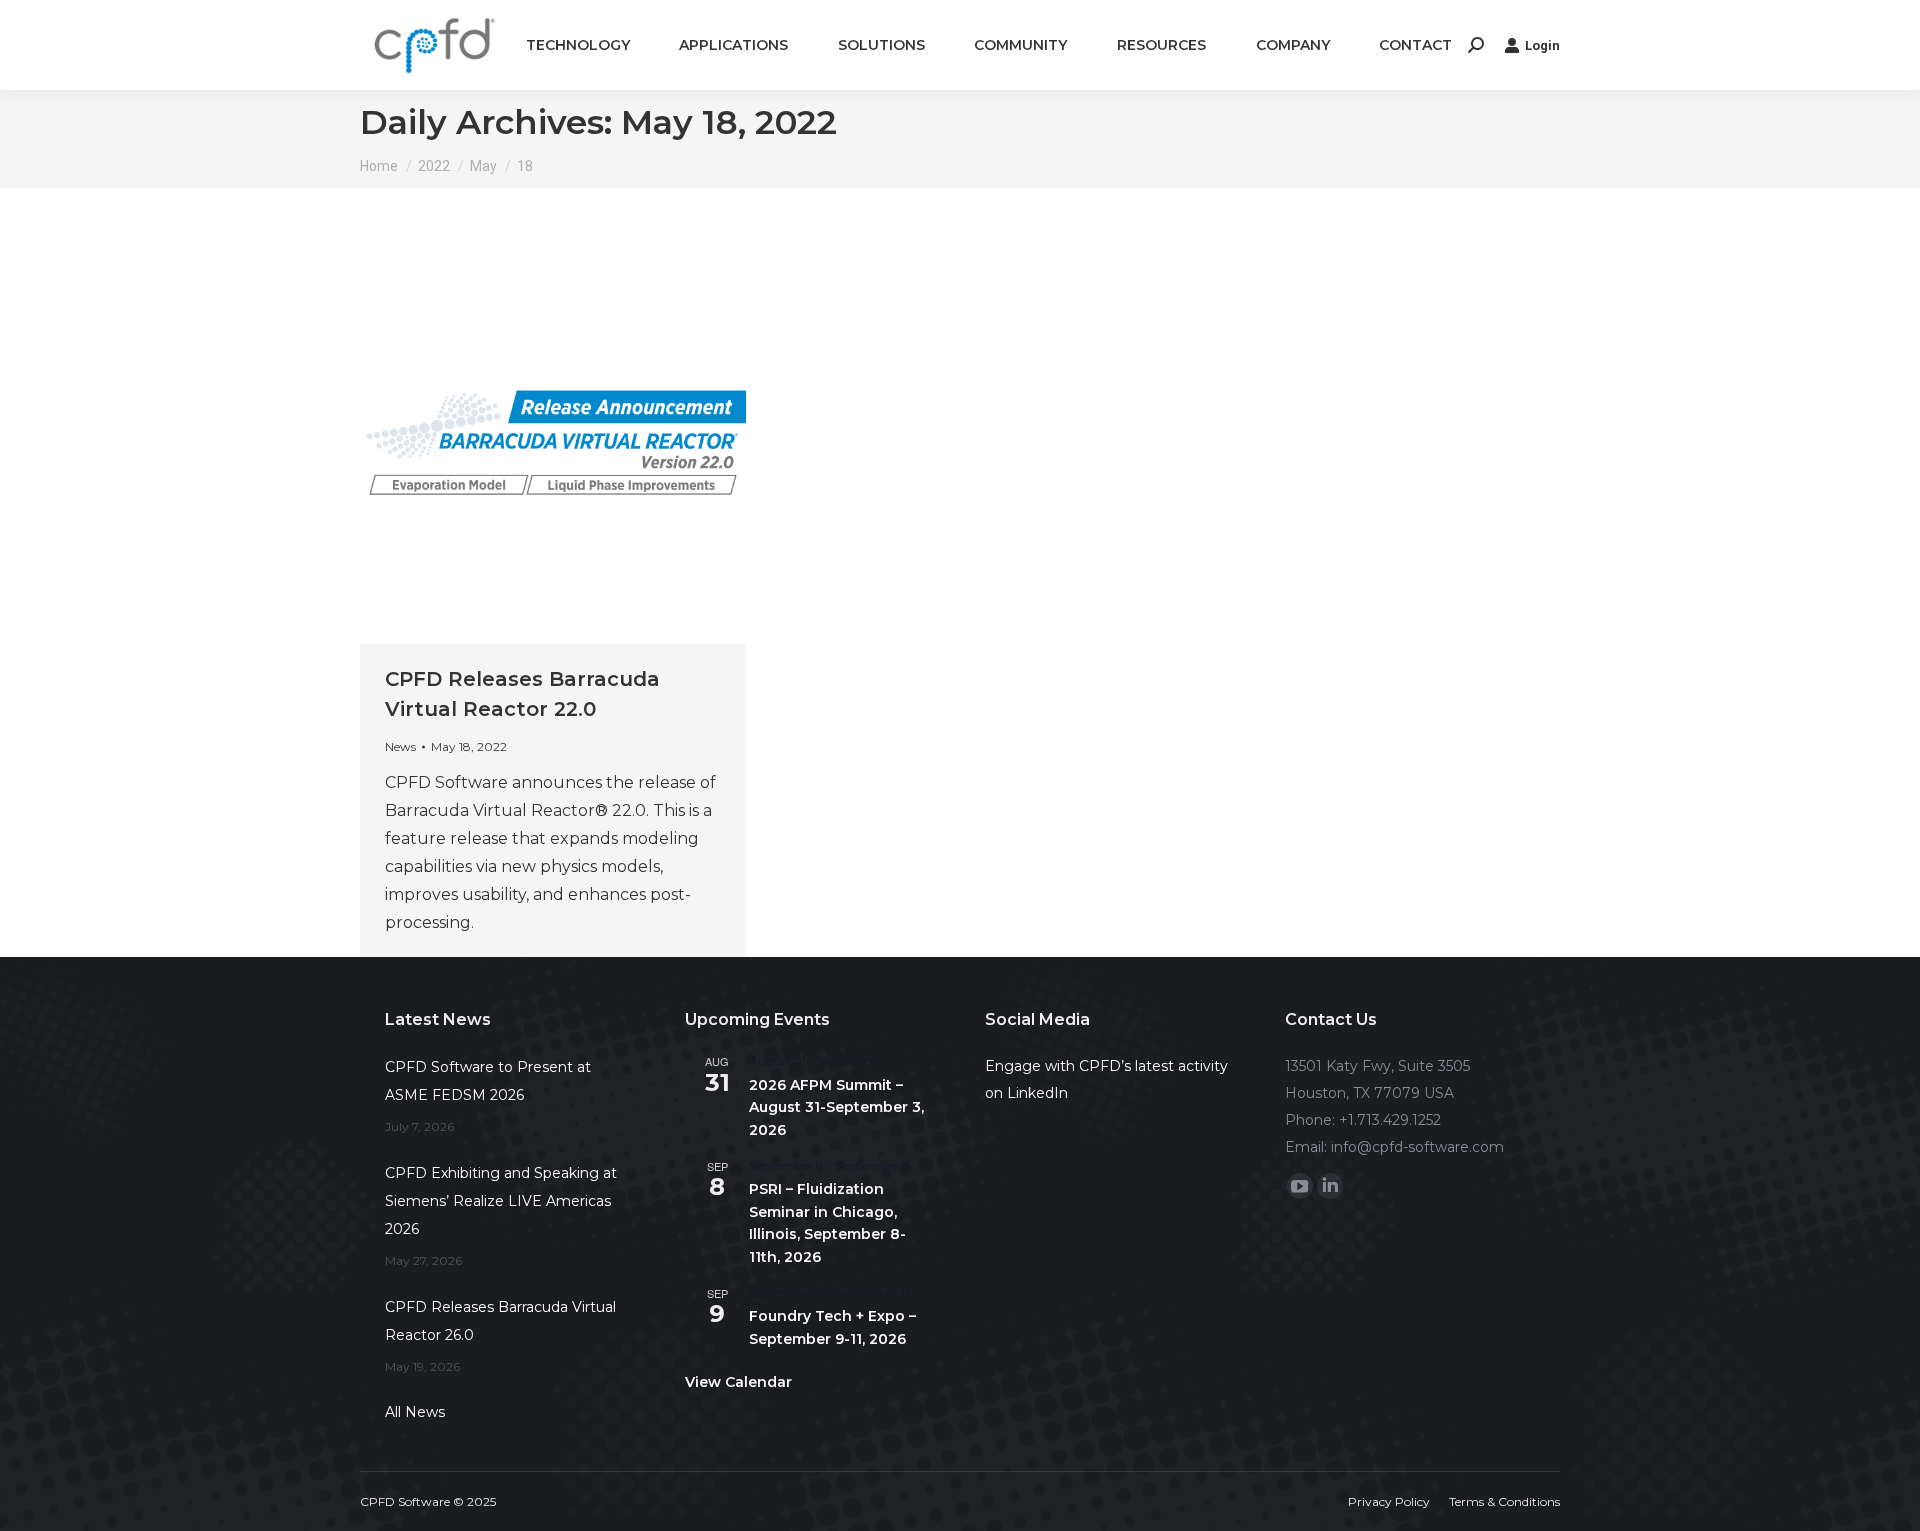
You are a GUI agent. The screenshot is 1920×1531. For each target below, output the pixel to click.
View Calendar (738, 1382)
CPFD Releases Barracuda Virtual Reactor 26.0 (500, 1321)
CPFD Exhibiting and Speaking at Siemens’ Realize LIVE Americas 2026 (501, 1201)
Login (1542, 45)
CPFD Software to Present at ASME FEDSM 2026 (488, 1081)
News (400, 746)
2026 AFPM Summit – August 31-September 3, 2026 (836, 1107)
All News (415, 1412)
